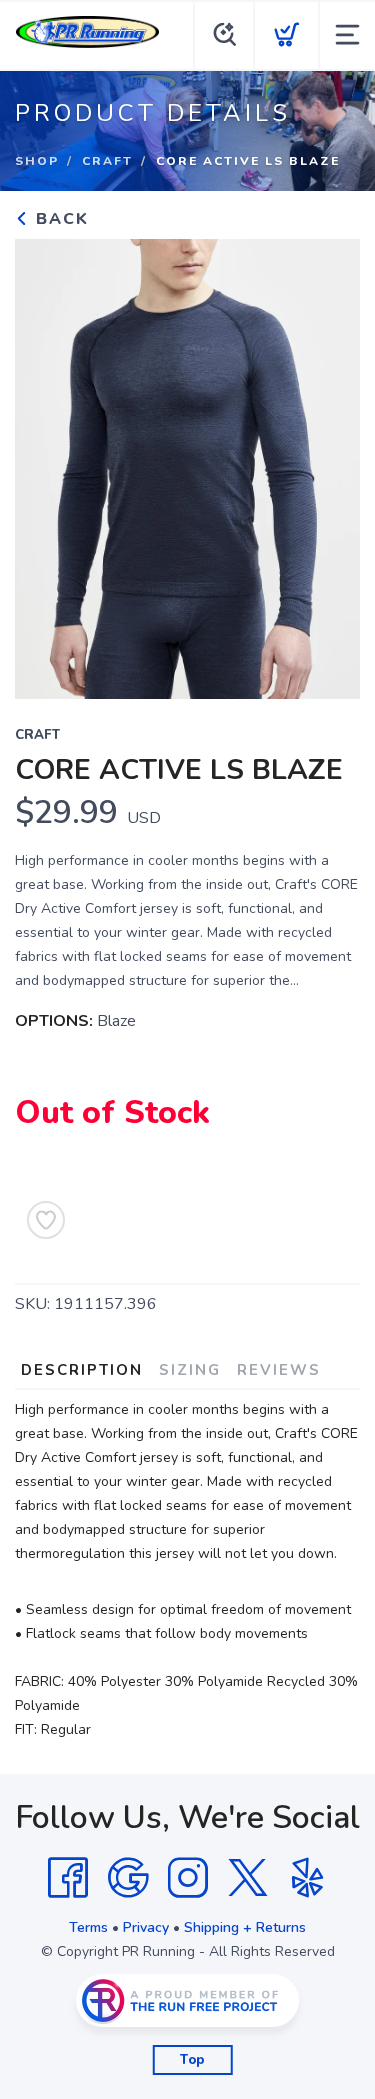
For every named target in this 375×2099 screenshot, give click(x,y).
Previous (46, 464)
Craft (107, 161)
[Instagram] (188, 1878)
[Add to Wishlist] (46, 1220)
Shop (37, 161)
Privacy (146, 1927)
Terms (88, 1927)
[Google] (128, 1878)
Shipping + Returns (245, 1927)
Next (329, 464)
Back (59, 219)
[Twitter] (248, 1878)
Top (192, 2060)
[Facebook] (68, 1878)
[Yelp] (308, 1878)
